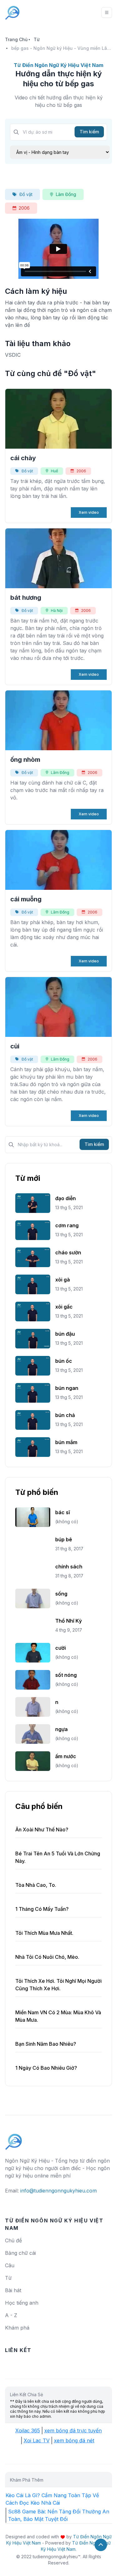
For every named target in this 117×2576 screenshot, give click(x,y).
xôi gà (63, 1280)
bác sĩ (63, 1512)
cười (61, 1648)
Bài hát (13, 2290)
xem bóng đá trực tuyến (73, 2431)
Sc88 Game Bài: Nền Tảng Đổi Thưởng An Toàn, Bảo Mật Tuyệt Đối (59, 2515)
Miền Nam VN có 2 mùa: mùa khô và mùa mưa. (58, 2016)
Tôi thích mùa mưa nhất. (44, 1933)
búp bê (64, 1539)
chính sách (69, 1567)
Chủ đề (13, 2240)
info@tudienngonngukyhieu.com (58, 2191)
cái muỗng (26, 899)
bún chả (65, 1415)
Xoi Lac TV (37, 2440)
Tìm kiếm (89, 132)
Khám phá (17, 2328)
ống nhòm (25, 760)
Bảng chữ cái (20, 2253)
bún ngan (67, 1388)
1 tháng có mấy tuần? (42, 1909)
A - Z (11, 2315)
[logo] (14, 2139)
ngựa (61, 1729)
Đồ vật (26, 194)
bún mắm (66, 1442)
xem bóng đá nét (74, 2440)
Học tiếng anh (22, 2303)
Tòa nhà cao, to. (36, 1885)
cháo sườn (68, 1252)
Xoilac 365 (28, 2431)
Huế (54, 471)
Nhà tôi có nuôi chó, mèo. (47, 1957)
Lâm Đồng (66, 194)
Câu (10, 2265)
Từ (37, 39)
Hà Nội (57, 611)
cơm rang (67, 1225)
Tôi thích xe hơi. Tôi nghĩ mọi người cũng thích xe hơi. (58, 1985)
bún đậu (65, 1334)
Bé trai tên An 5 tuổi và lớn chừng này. (58, 1857)
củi (15, 1046)
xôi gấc (64, 1307)
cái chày (23, 458)
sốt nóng (66, 1675)
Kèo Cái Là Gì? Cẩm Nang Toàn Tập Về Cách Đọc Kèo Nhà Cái (52, 2499)
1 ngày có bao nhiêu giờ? (46, 2068)
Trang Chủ (16, 39)
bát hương (26, 598)
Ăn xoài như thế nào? (42, 1829)
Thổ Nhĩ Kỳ (68, 1621)
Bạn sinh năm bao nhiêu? (46, 2044)
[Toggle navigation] (107, 12)
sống (61, 1594)
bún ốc (64, 1361)
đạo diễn (66, 1198)
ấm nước (66, 1756)
